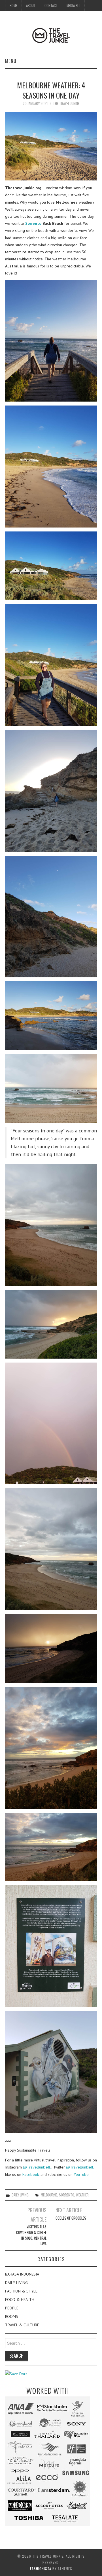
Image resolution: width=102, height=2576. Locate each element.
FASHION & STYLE (21, 2291)
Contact (51, 6)
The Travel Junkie (66, 103)
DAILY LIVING (20, 2195)
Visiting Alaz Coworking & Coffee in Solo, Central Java (31, 2235)
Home (13, 6)
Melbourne (49, 2195)
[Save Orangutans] (16, 2374)
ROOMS (12, 2316)
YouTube (81, 2174)
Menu (11, 61)
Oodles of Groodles (71, 2218)
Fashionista (41, 2569)
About (31, 6)
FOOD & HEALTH (20, 2300)
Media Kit (73, 6)
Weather (82, 2195)
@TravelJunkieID (37, 2167)
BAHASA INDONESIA (22, 2274)
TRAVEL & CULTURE (22, 2325)
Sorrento (33, 223)
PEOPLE (12, 2308)
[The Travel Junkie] (51, 35)
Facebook (31, 2174)
